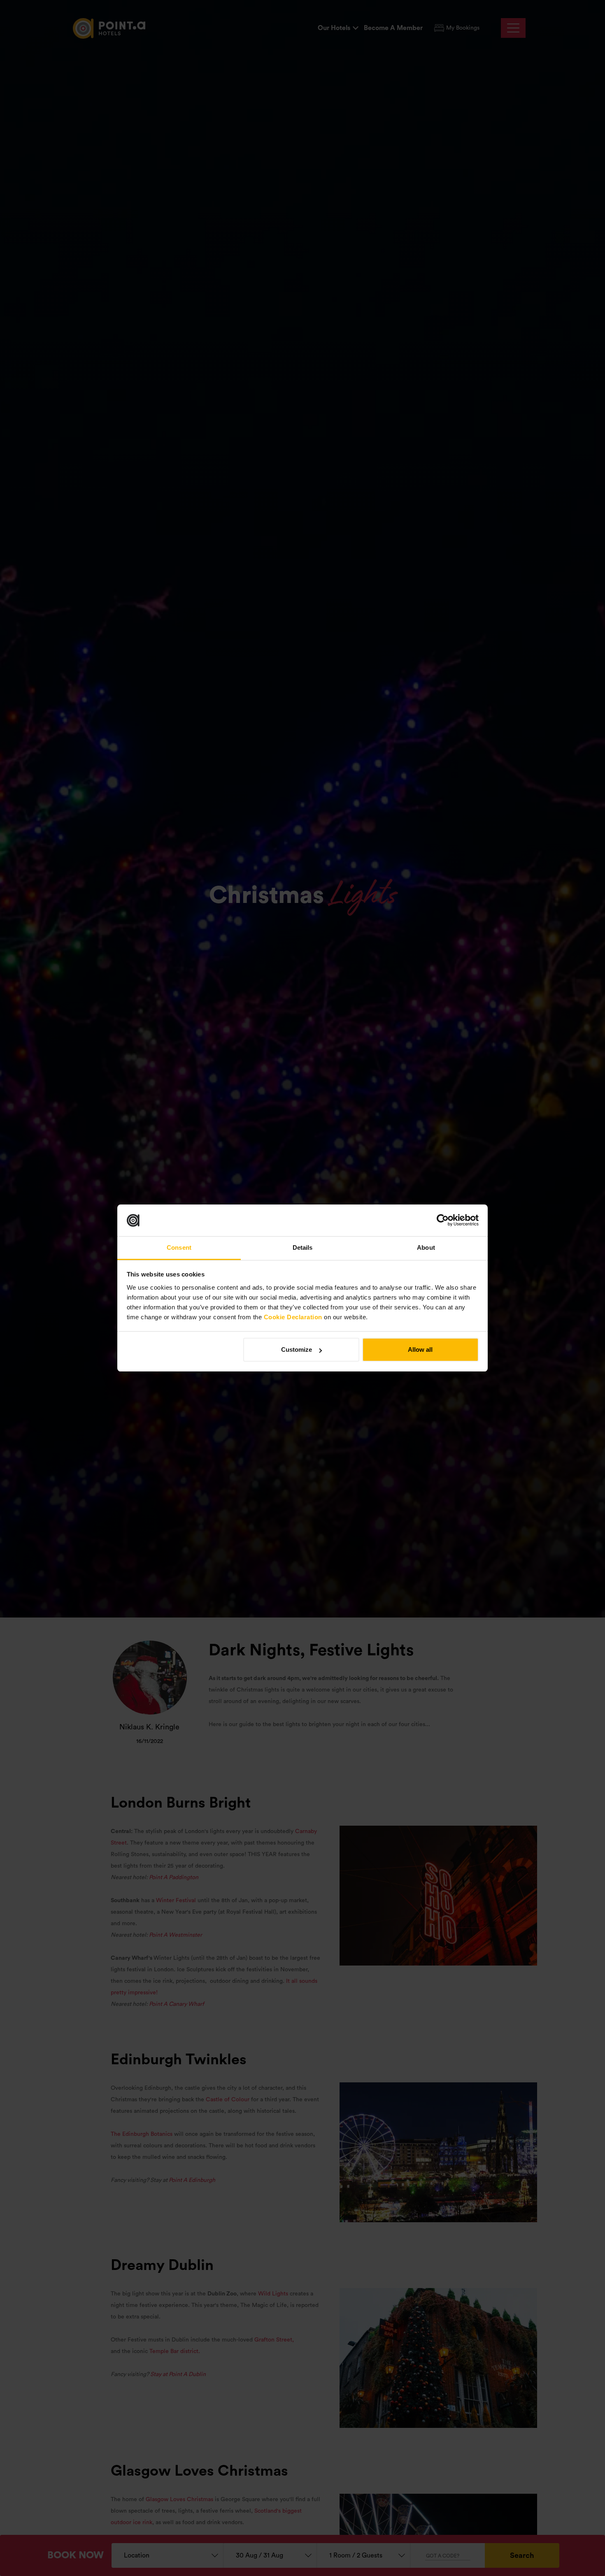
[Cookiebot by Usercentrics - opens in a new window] (443, 1221)
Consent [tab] (179, 1247)
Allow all (420, 1349)
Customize (297, 1349)
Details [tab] (303, 1247)
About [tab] (426, 1247)
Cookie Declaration (293, 1317)
